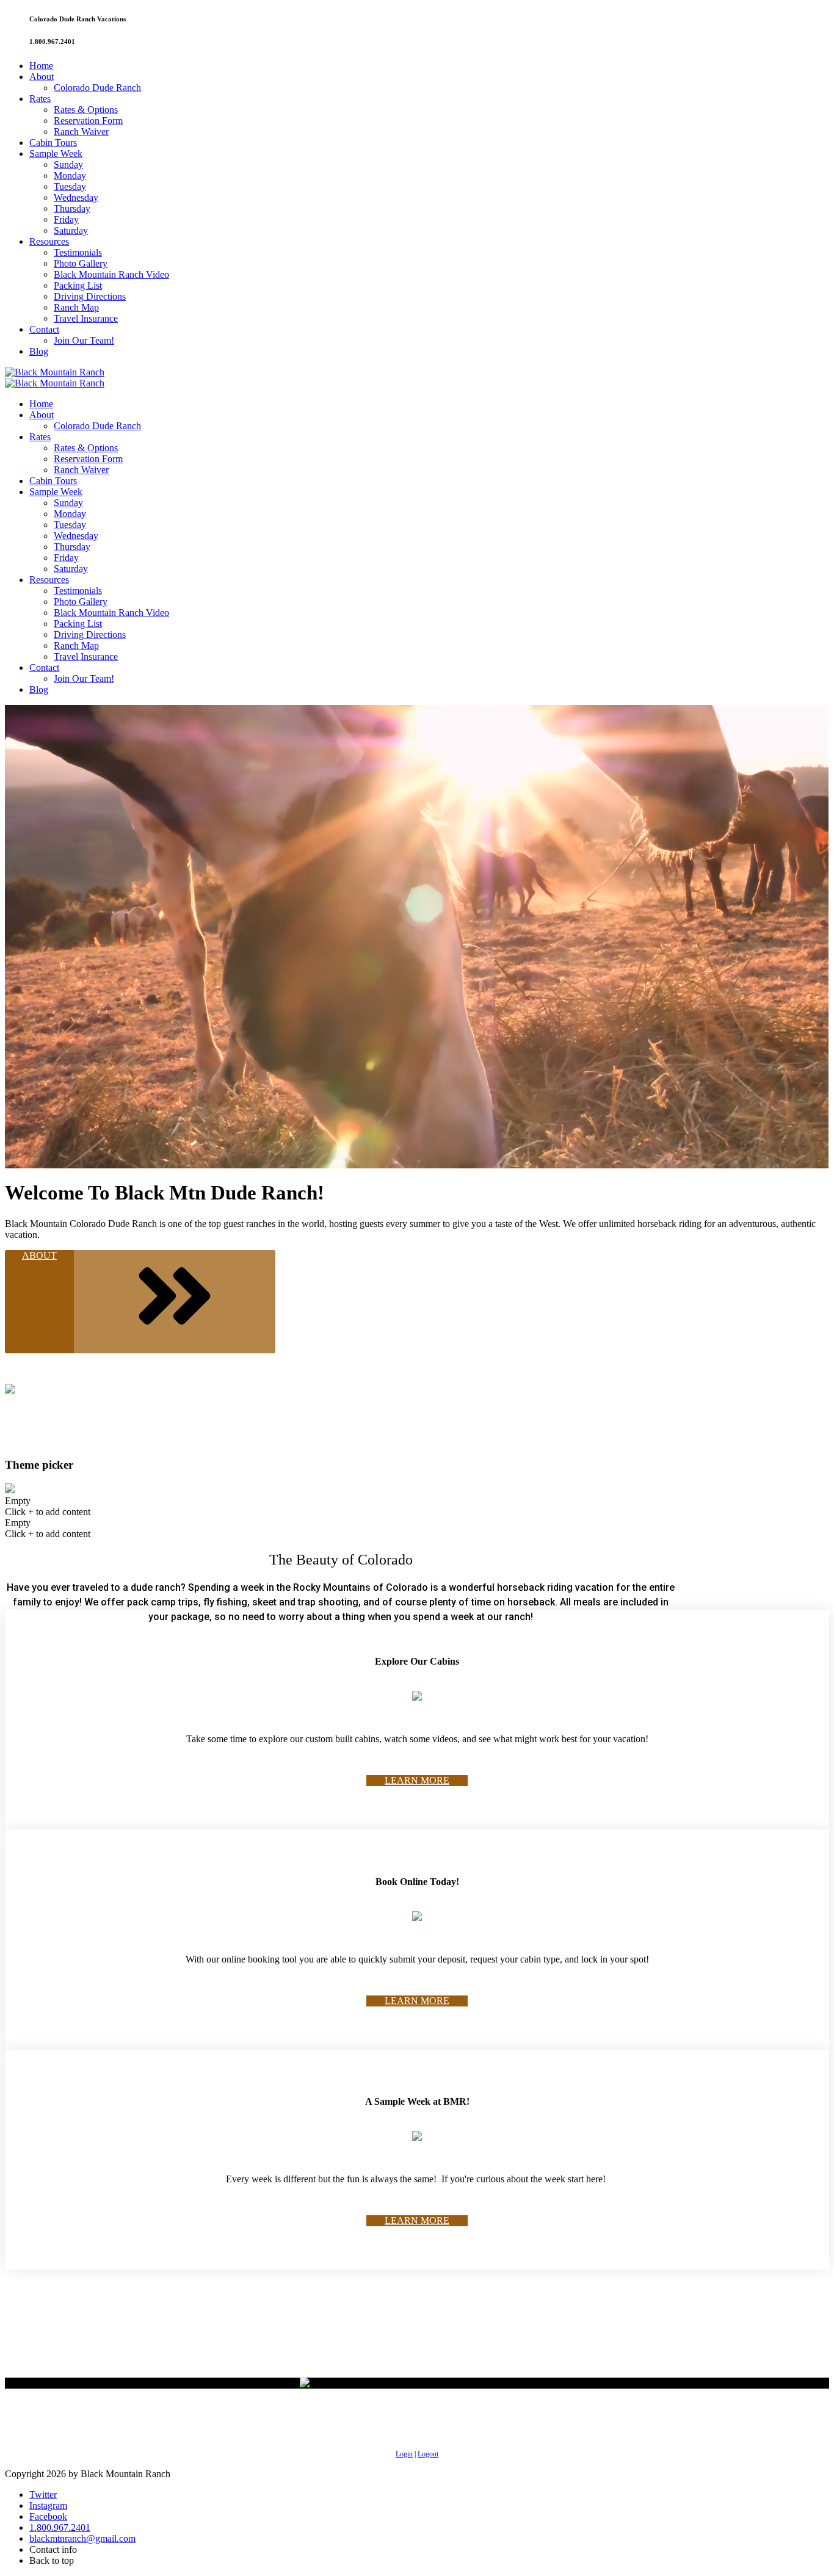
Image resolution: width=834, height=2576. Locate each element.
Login (404, 2454)
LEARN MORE (417, 1780)
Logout (428, 2454)
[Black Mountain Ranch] (55, 372)
